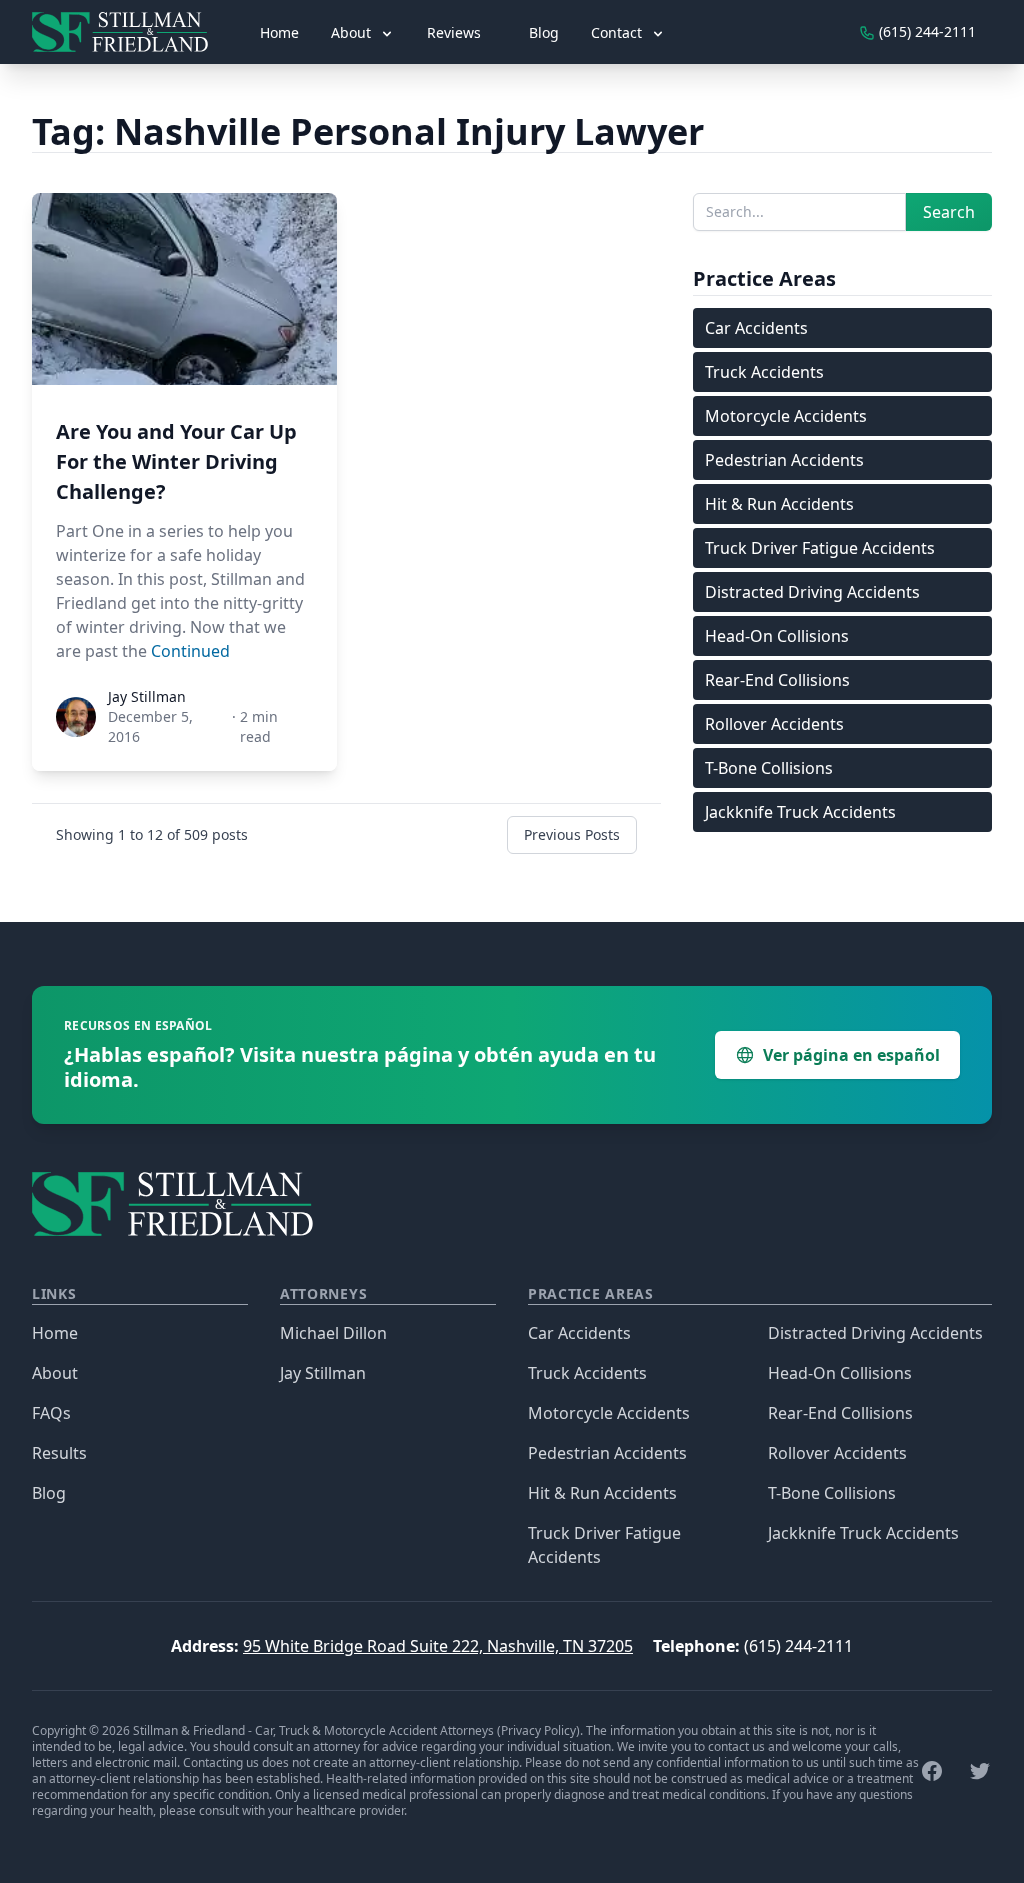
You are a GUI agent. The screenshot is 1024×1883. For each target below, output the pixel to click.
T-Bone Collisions (769, 768)
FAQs (51, 1413)
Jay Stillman (323, 1373)
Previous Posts (572, 834)
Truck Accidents (764, 372)
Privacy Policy (538, 1730)
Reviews (454, 32)
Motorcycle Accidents (786, 416)
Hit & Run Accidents (779, 504)
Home (279, 32)
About (55, 1373)
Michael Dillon (333, 1333)
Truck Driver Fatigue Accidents (820, 548)
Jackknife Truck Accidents (800, 812)
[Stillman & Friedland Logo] (128, 32)
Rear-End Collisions (777, 680)
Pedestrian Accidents (784, 460)
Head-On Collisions (777, 636)
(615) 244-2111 (798, 1646)
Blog (544, 32)
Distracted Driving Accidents (812, 592)
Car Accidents (756, 328)
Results (59, 1453)
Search (949, 212)
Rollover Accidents (774, 724)
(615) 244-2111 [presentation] (925, 31)
